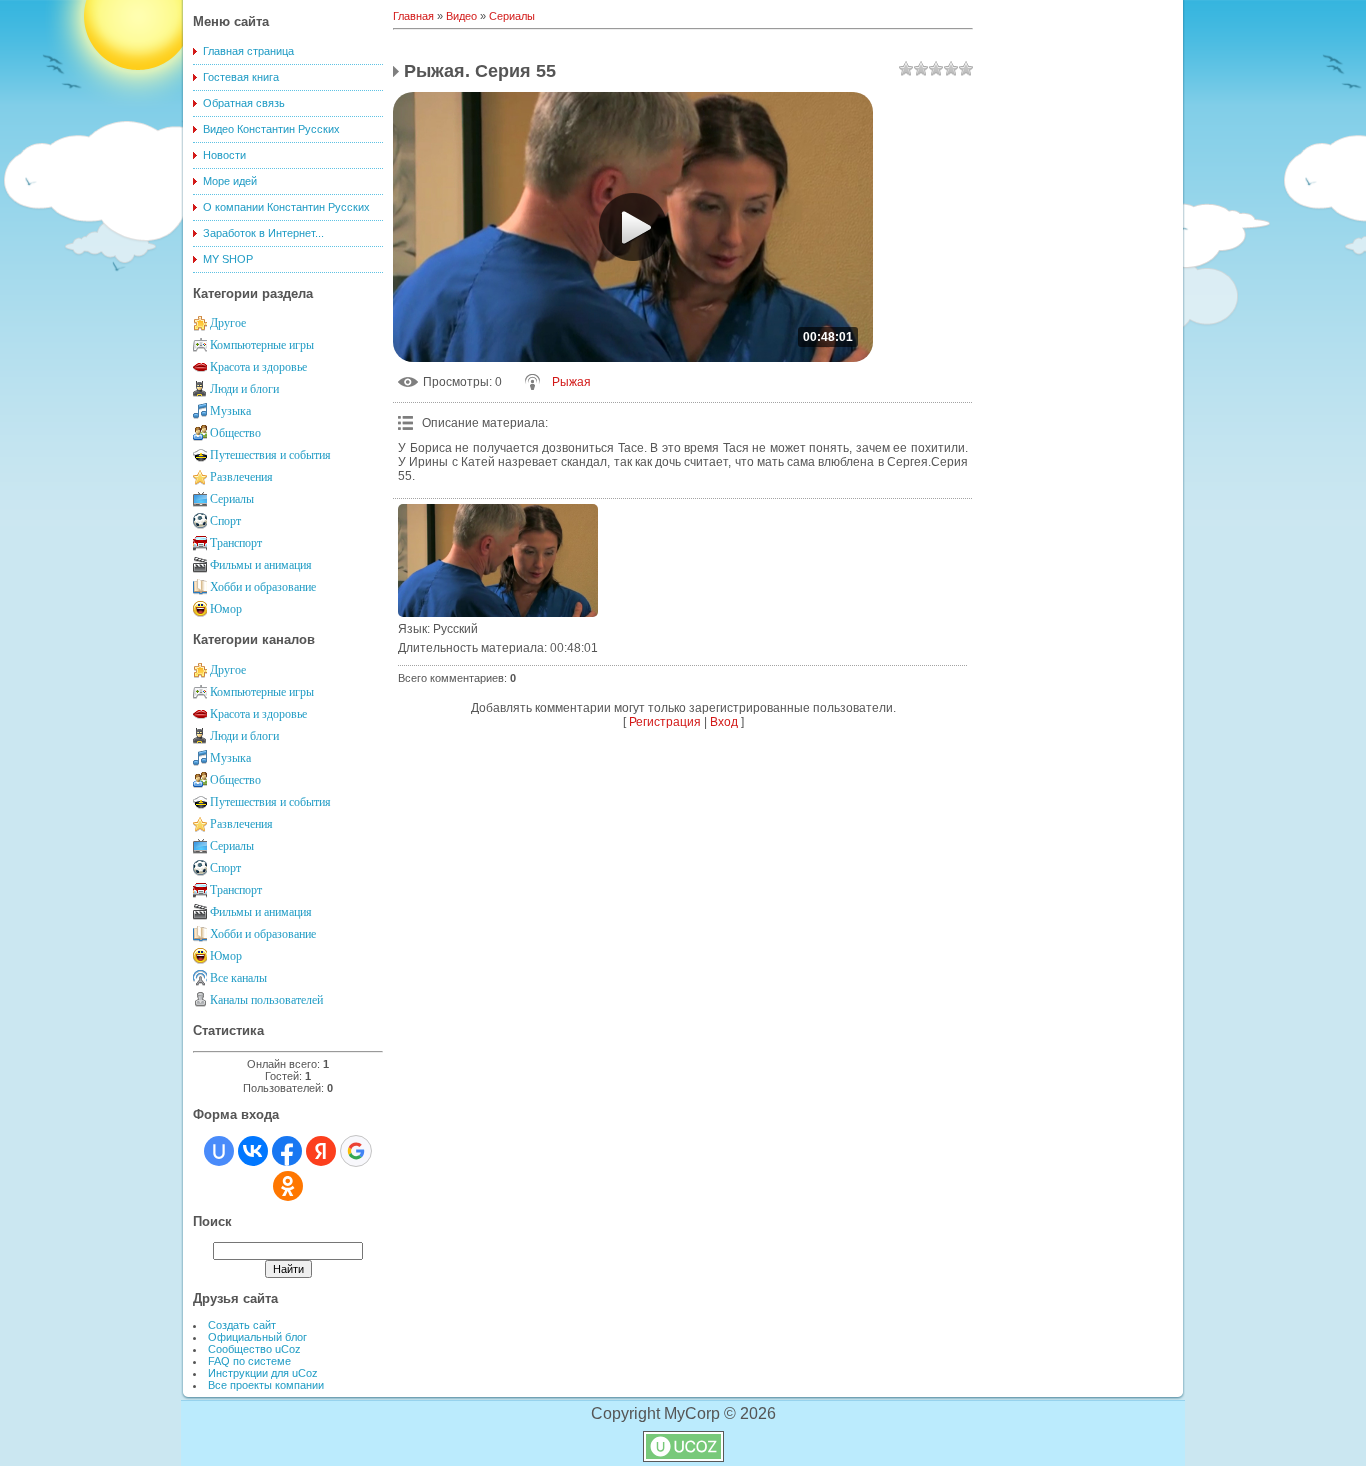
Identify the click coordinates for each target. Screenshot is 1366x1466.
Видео (461, 16)
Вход (724, 722)
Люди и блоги (244, 389)
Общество (235, 433)
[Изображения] (498, 560)
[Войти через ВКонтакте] (253, 1151)
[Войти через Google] (356, 1151)
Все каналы (238, 978)
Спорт (225, 521)
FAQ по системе (249, 1361)
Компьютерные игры (262, 345)
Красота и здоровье (258, 367)
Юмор (226, 609)
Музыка (230, 411)
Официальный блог (257, 1337)
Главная (413, 16)
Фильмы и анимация (261, 565)
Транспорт (236, 543)
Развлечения (241, 477)
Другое (228, 323)
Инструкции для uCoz (263, 1373)
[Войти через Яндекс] (321, 1151)
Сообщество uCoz (254, 1349)
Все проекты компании (266, 1385)
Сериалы (232, 499)
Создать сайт (242, 1325)
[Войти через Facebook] (287, 1151)
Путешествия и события (270, 455)
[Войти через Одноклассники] (288, 1186)
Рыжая (571, 382)
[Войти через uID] (219, 1151)
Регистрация (665, 722)
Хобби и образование (263, 587)
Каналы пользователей (266, 1000)
